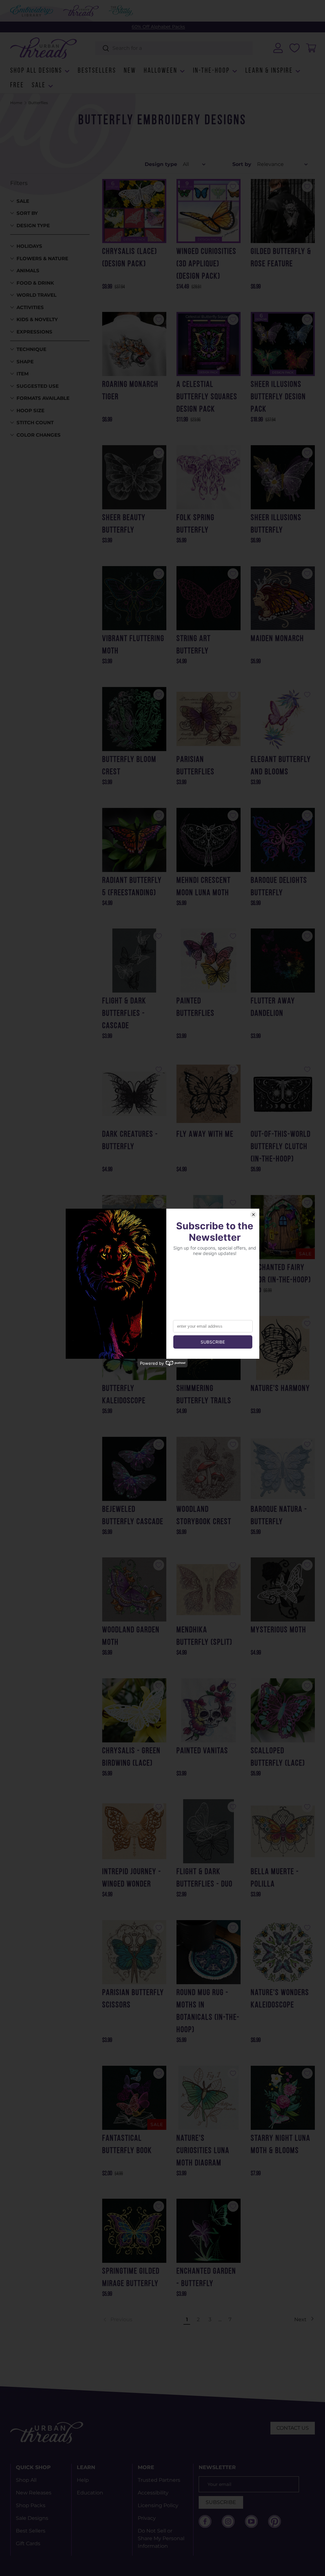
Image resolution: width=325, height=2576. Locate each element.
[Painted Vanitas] (209, 1710)
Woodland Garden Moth (131, 1636)
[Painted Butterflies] (209, 961)
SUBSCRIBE (221, 2502)
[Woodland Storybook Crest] (209, 1469)
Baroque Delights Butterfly (279, 887)
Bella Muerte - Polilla (275, 1878)
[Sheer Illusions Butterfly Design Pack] (283, 344)
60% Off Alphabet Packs (158, 27)
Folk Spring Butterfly (196, 524)
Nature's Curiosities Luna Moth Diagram (203, 2151)
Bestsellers (97, 71)
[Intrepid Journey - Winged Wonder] (134, 1831)
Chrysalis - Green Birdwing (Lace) (131, 1757)
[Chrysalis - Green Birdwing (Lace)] (134, 1710)
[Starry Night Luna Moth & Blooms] (283, 2098)
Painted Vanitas (202, 1751)
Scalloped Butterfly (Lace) (278, 1757)
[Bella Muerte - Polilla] (283, 1831)
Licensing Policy (158, 2505)
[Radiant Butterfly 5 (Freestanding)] (134, 840)
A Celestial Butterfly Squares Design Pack (207, 397)
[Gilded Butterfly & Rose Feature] (283, 211)
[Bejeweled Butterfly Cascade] (134, 1469)
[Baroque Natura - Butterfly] (283, 1469)
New (130, 71)
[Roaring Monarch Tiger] (134, 344)
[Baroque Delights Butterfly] (283, 840)
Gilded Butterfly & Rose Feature (281, 258)
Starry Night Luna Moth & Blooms (281, 2145)
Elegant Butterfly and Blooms (281, 766)
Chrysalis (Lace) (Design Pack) (130, 258)
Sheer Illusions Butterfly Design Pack (278, 397)
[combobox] (174, 48)
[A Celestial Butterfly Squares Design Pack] (209, 344)
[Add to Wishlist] (159, 187)
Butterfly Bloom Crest (129, 766)
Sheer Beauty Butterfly (124, 524)
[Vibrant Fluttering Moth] (134, 598)
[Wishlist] (295, 48)
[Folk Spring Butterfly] (209, 477)
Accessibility (153, 2493)
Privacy (147, 2518)
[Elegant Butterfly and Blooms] (283, 719)
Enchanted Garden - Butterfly (206, 2278)
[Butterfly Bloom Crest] (134, 719)
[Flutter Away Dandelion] (283, 961)
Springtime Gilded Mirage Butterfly (131, 2278)
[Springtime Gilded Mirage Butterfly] (134, 2231)
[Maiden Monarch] (283, 598)
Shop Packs (31, 2505)
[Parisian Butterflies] (209, 719)
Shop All (26, 2480)
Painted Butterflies (196, 1007)
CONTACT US (293, 2428)
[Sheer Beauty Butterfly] (134, 477)
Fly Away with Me (205, 1135)
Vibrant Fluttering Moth (133, 645)
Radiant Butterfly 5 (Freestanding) (132, 887)
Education (90, 2493)
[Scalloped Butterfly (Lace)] (283, 1710)
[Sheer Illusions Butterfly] (283, 477)
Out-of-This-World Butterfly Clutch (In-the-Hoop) (281, 1147)
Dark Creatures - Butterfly (130, 1141)
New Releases (34, 2493)
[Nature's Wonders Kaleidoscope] (283, 1952)
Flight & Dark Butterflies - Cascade (124, 1014)
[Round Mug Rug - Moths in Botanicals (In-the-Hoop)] (209, 1952)
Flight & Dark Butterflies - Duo (205, 1878)
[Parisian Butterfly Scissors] (134, 1952)
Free (17, 86)
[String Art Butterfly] (209, 598)
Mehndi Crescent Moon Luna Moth (204, 887)
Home (16, 103)
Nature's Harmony (280, 1389)
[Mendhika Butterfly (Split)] (209, 1589)
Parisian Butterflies (196, 766)
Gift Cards (28, 2543)
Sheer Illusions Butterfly (276, 524)
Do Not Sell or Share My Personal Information (161, 2538)
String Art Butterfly (194, 645)
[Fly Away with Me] (209, 1094)
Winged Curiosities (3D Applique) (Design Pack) (206, 264)
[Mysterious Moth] (283, 1589)
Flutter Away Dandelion (273, 1007)
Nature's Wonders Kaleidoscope (280, 1999)
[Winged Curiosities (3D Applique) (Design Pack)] (209, 211)
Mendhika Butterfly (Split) (204, 1636)
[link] (142, 2320)
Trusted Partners (159, 2480)
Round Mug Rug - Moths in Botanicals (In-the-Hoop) (208, 2011)
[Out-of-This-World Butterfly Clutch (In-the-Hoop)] (283, 1094)
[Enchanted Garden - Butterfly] (209, 2231)
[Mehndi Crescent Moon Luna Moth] (209, 840)
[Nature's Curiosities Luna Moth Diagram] (209, 2098)
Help (83, 2480)
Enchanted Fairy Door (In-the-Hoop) (281, 1274)
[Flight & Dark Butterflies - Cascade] (134, 961)
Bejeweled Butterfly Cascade (133, 1516)
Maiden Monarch (277, 639)
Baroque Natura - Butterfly (279, 1516)
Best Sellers (31, 2531)
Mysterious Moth (279, 1630)
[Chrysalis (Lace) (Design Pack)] (134, 211)
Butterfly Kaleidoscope (124, 1395)
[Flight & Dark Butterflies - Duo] (209, 1831)
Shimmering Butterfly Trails (204, 1395)
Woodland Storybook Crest (204, 1516)
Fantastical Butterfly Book (127, 2145)
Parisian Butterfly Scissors (133, 1999)
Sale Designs (32, 2518)
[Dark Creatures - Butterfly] (134, 1094)
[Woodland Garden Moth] (134, 1589)
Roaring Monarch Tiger (130, 391)
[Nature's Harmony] (283, 1348)
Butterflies (38, 103)
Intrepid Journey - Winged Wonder (132, 1878)
